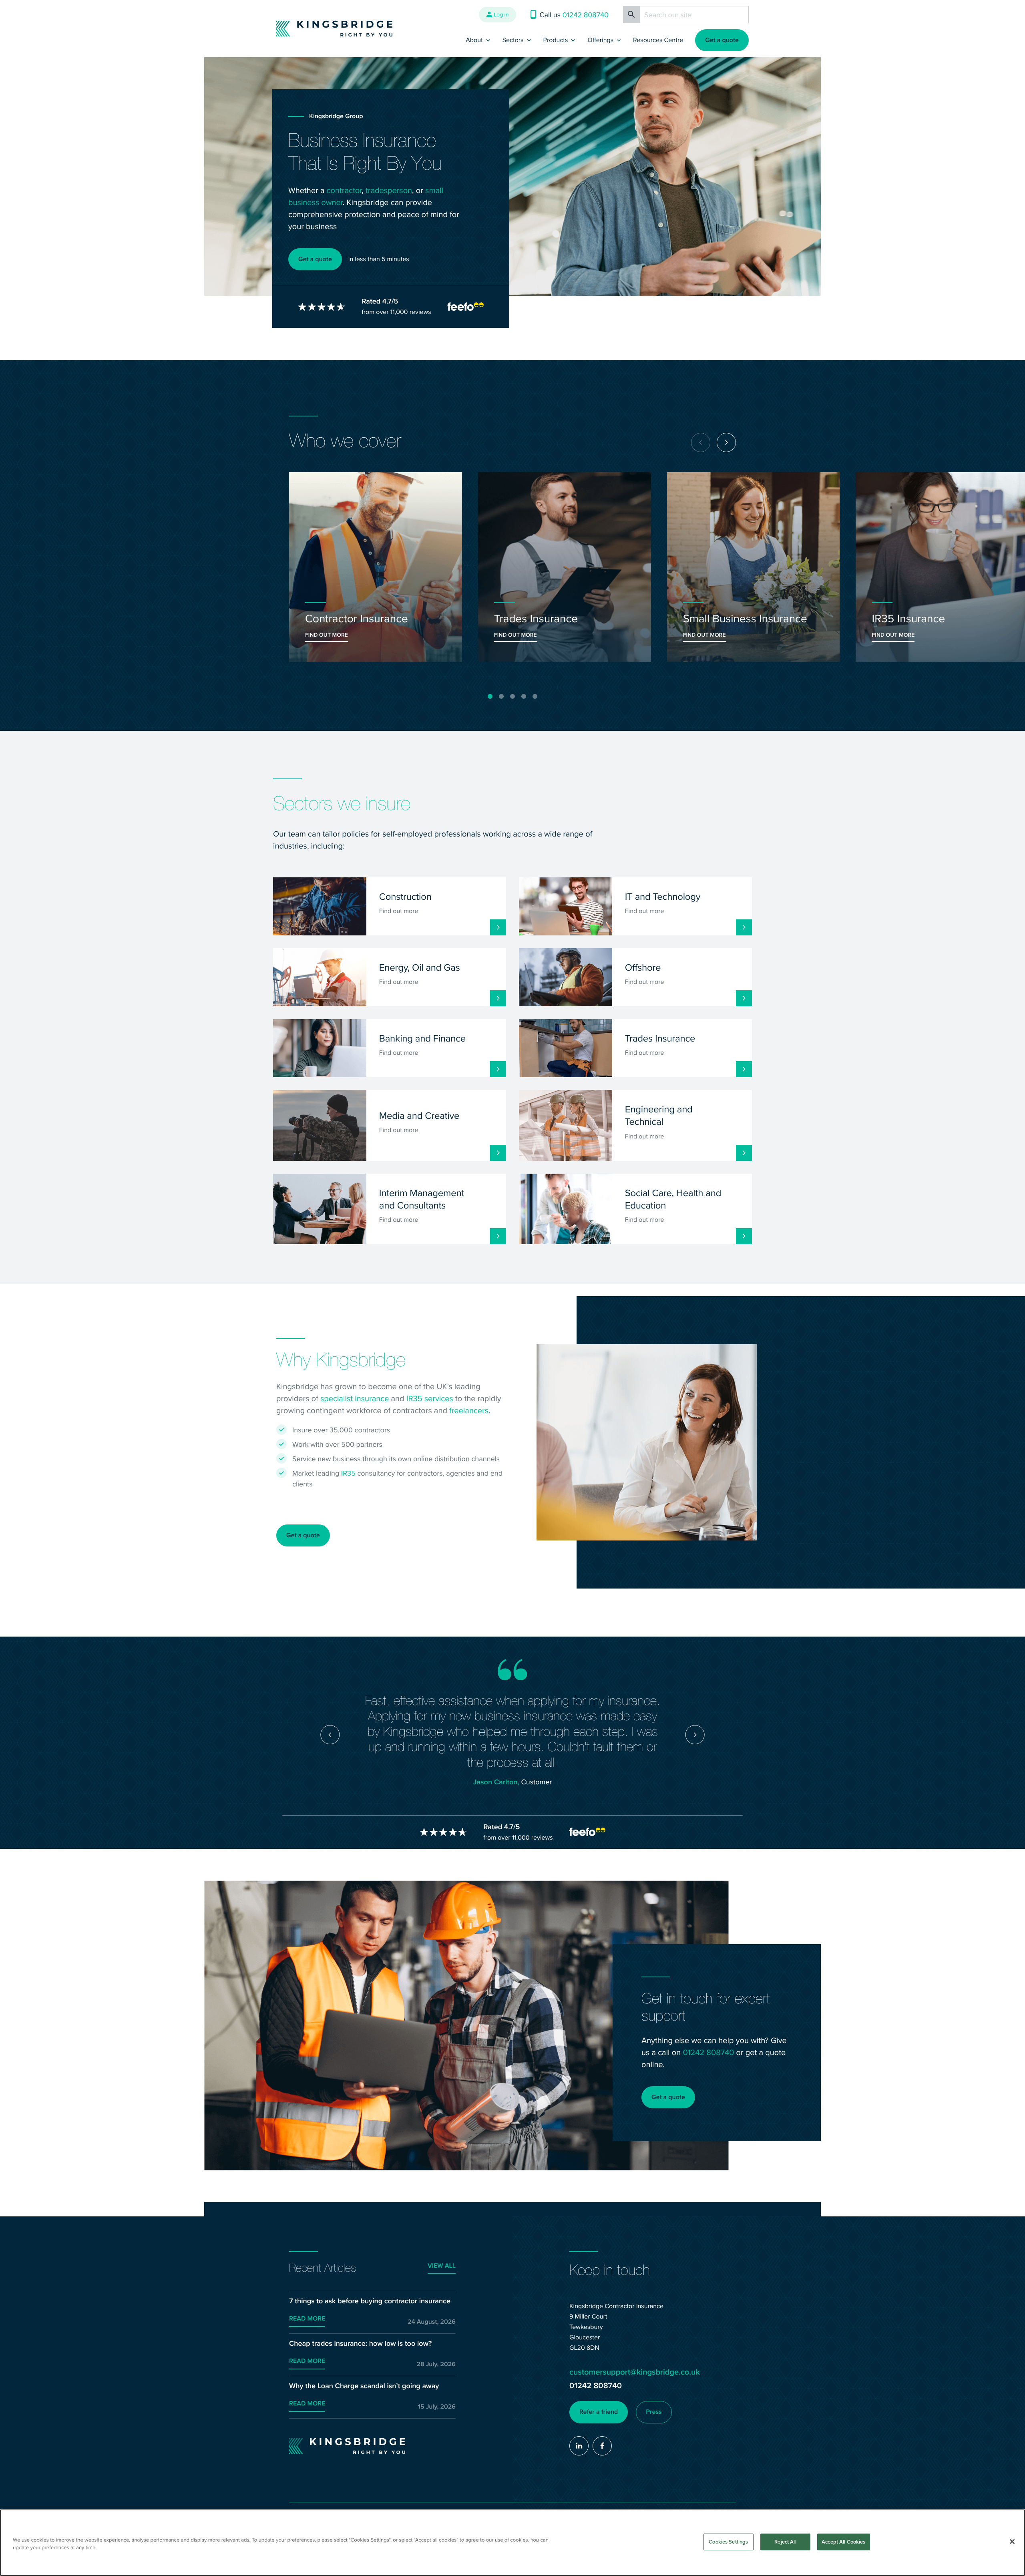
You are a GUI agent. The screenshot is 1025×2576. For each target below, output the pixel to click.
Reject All (785, 2542)
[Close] (1012, 2542)
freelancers (469, 1410)
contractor (344, 190)
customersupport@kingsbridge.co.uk (635, 2372)
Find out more (327, 635)
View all (442, 2266)
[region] (512, 2543)
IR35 (348, 1473)
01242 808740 (708, 2052)
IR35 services (430, 1398)
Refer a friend (599, 2412)
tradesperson (389, 190)
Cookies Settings (728, 2542)
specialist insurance (355, 1398)
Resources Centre (658, 40)
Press (654, 2412)
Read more (307, 2319)
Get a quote (722, 40)
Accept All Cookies (843, 2542)
